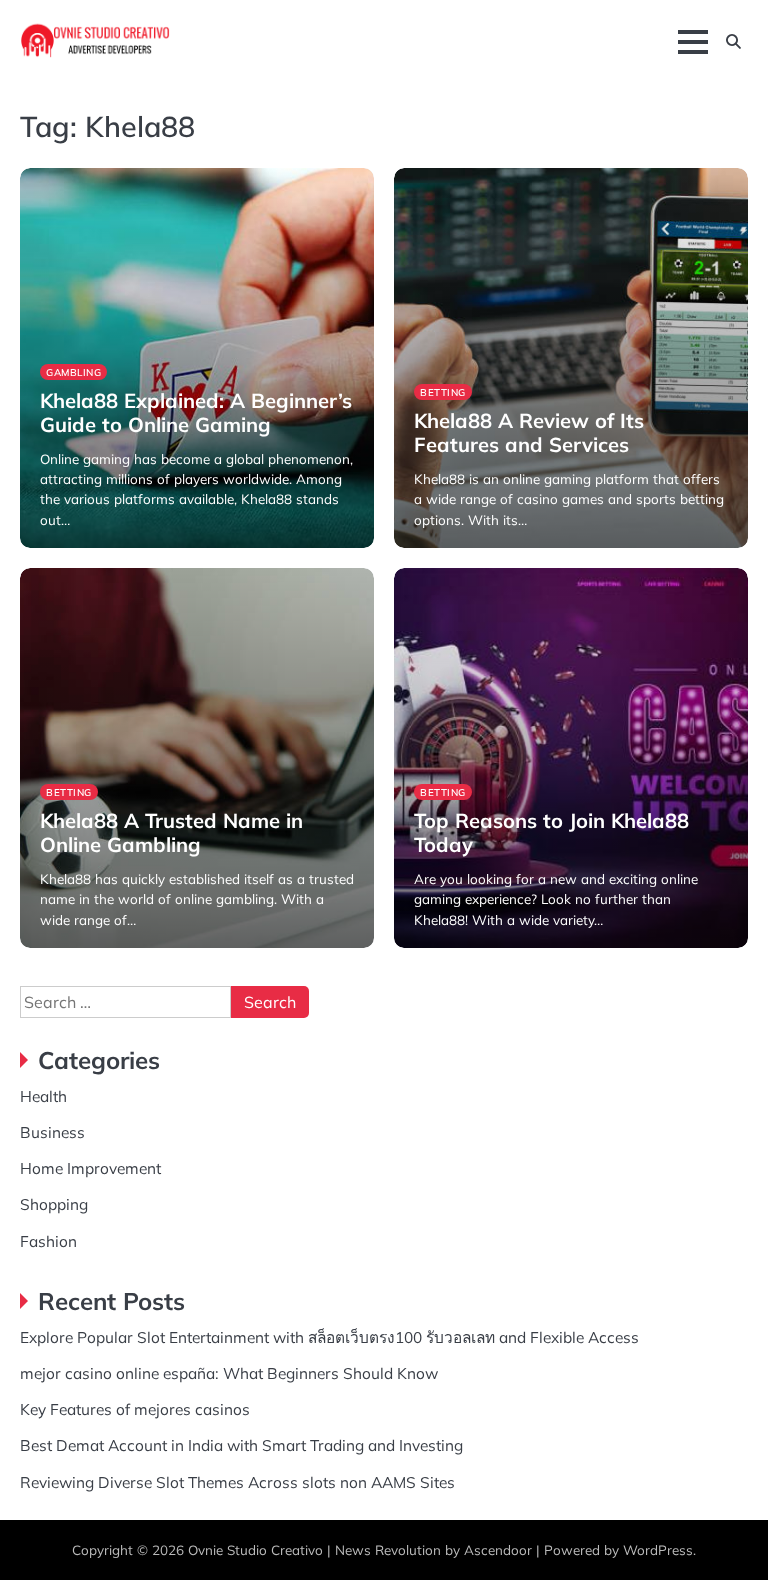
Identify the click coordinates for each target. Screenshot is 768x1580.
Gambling (73, 372)
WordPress (658, 1549)
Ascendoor (498, 1549)
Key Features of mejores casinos (135, 1409)
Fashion (48, 1241)
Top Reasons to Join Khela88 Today (551, 832)
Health (43, 1096)
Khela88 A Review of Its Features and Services (529, 432)
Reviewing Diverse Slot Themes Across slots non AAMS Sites (237, 1482)
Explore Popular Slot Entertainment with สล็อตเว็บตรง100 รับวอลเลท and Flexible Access (329, 1337)
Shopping (54, 1204)
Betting (443, 392)
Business (52, 1132)
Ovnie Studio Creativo (255, 1549)
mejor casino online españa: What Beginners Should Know (229, 1373)
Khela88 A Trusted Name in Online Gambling (171, 832)
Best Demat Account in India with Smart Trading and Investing (241, 1445)
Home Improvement (90, 1168)
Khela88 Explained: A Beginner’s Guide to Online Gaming (196, 412)
